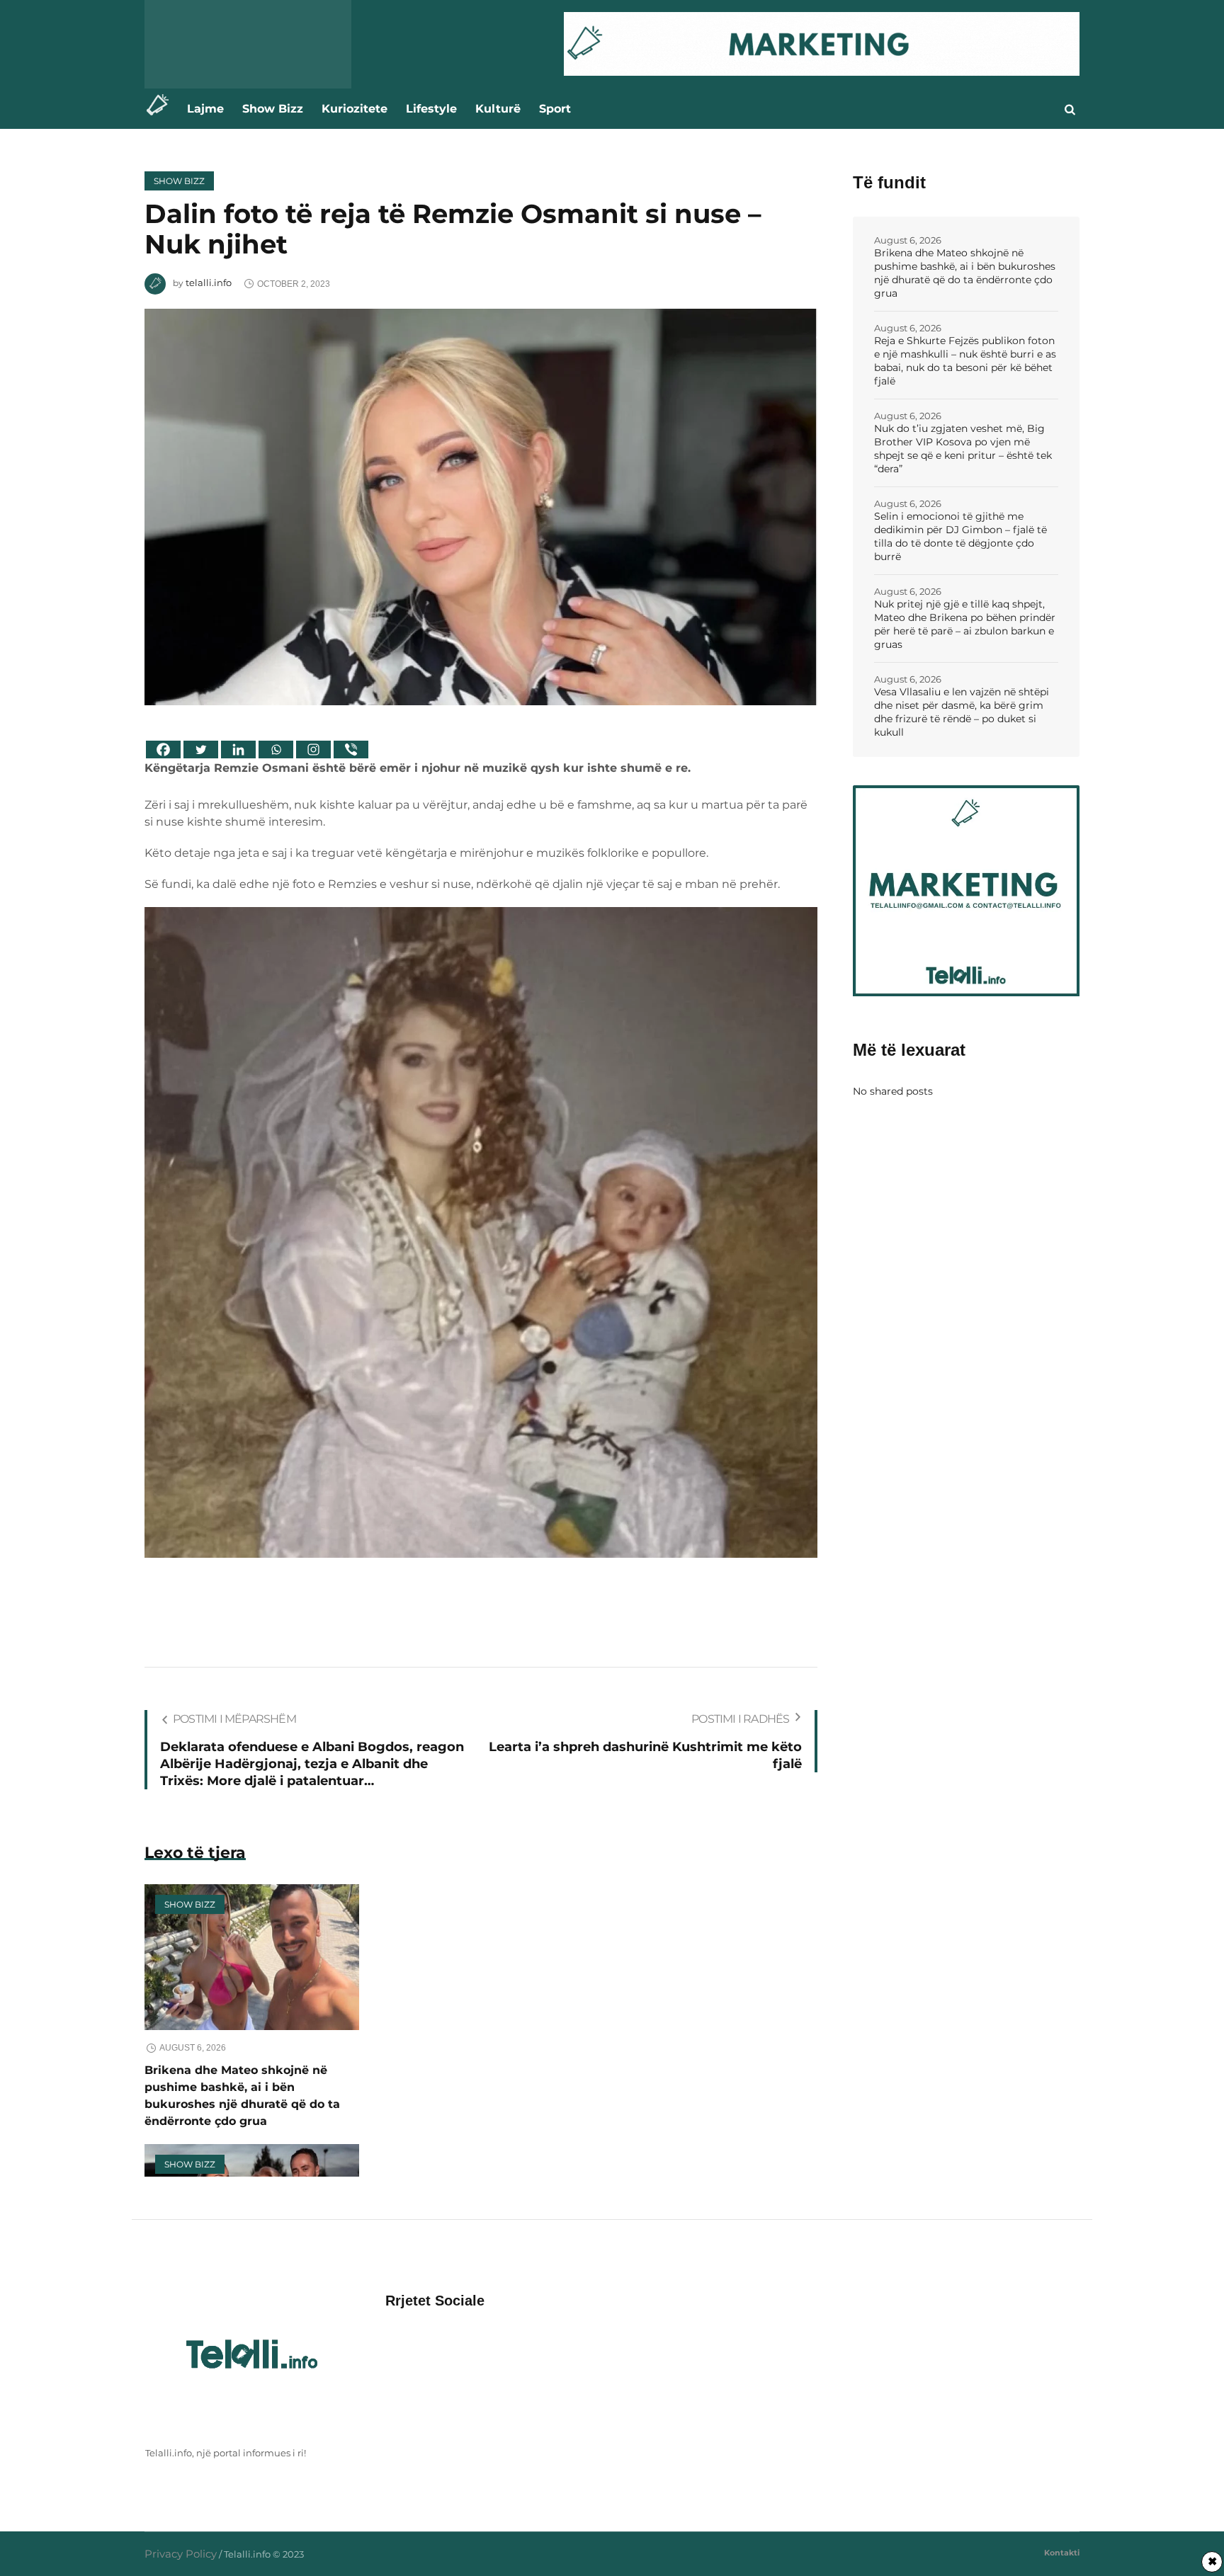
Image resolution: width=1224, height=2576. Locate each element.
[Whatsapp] (276, 750)
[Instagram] (313, 750)
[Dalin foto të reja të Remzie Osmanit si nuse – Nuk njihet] (481, 506)
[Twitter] (201, 750)
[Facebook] (163, 750)
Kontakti (1062, 2553)
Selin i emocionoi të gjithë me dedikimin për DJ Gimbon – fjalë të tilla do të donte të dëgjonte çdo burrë (960, 536)
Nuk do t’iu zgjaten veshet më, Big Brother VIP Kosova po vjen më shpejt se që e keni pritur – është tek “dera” (963, 449)
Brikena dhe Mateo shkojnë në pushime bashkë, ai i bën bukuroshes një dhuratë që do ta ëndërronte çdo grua (965, 273)
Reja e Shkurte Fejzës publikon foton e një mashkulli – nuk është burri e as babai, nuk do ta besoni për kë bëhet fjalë (965, 361)
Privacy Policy (181, 2554)
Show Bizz (179, 181)
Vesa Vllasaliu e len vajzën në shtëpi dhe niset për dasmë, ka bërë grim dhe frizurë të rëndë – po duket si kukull (962, 712)
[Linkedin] (238, 750)
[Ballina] (161, 109)
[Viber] (351, 750)
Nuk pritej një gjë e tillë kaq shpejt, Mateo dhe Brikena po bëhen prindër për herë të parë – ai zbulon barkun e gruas (965, 624)
